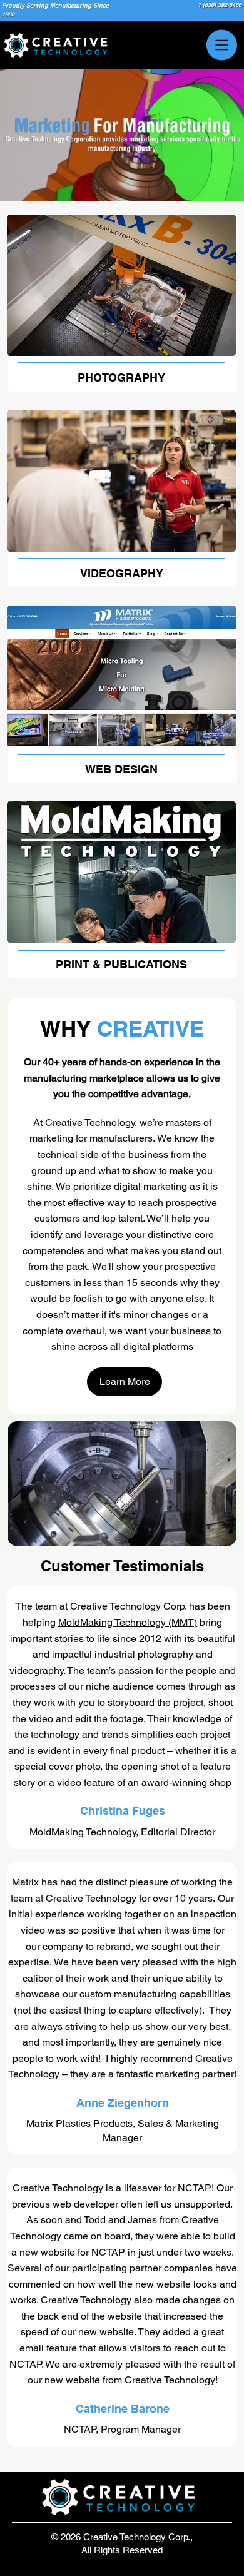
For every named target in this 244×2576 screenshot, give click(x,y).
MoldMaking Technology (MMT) (128, 1622)
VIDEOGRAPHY (122, 573)
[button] (140, 198)
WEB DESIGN (121, 769)
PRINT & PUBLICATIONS (121, 964)
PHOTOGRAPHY (121, 378)
